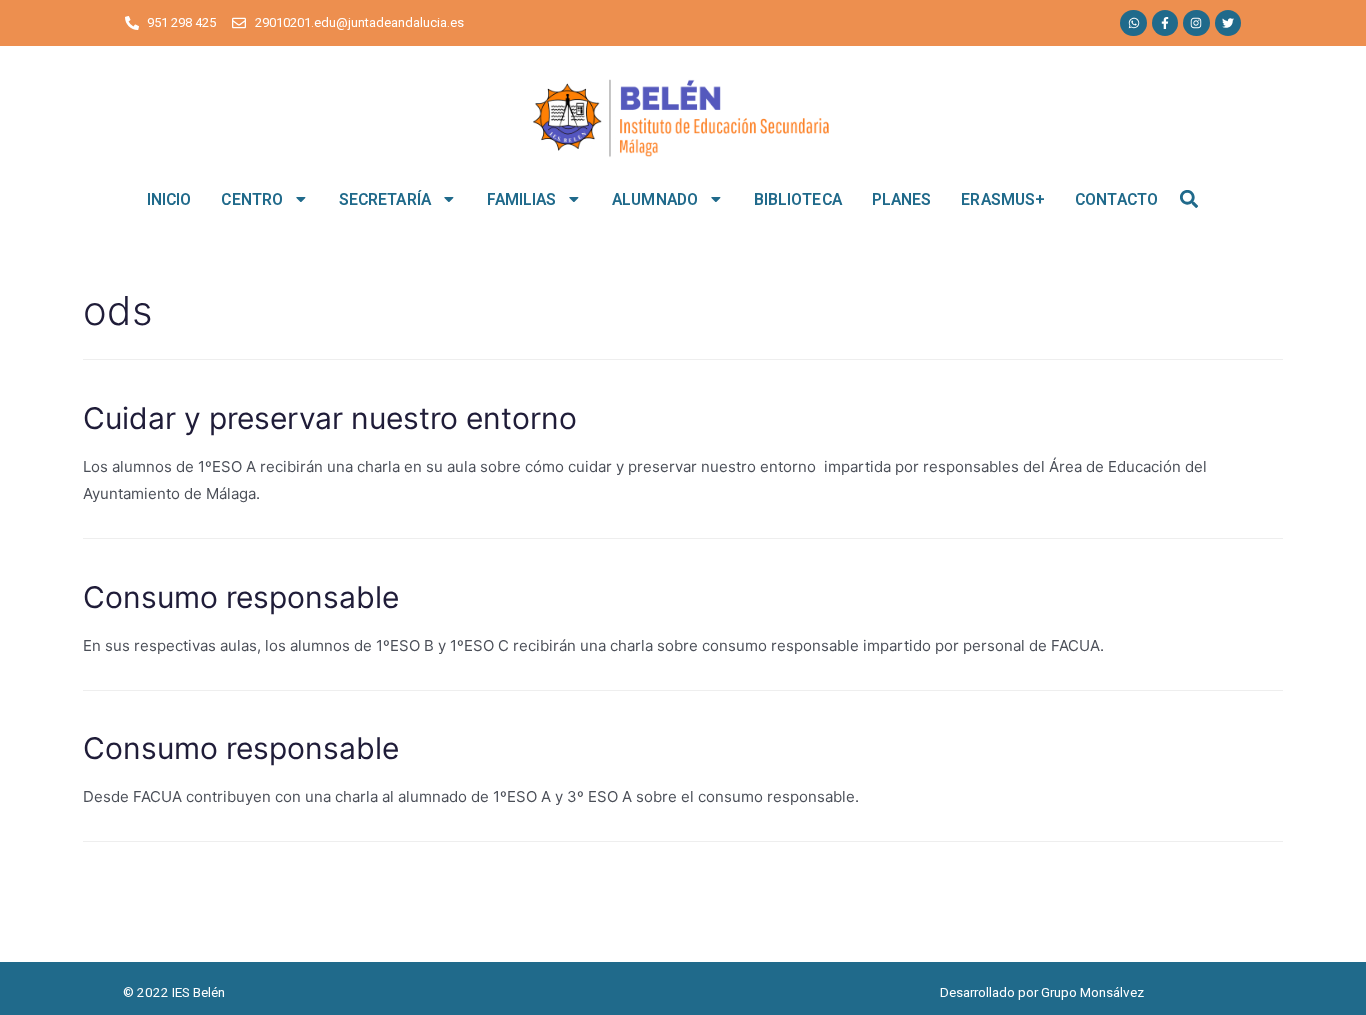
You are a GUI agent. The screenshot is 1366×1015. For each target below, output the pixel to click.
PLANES (902, 199)
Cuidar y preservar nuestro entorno (330, 418)
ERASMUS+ (1003, 199)
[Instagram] (1196, 23)
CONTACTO (1116, 199)
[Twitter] (1228, 23)
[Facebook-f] (1165, 23)
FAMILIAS (522, 199)
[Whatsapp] (1133, 23)
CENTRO (252, 199)
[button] (1189, 199)
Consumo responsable (241, 597)
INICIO (169, 199)
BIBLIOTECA (798, 199)
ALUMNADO (655, 199)
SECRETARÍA (385, 199)
